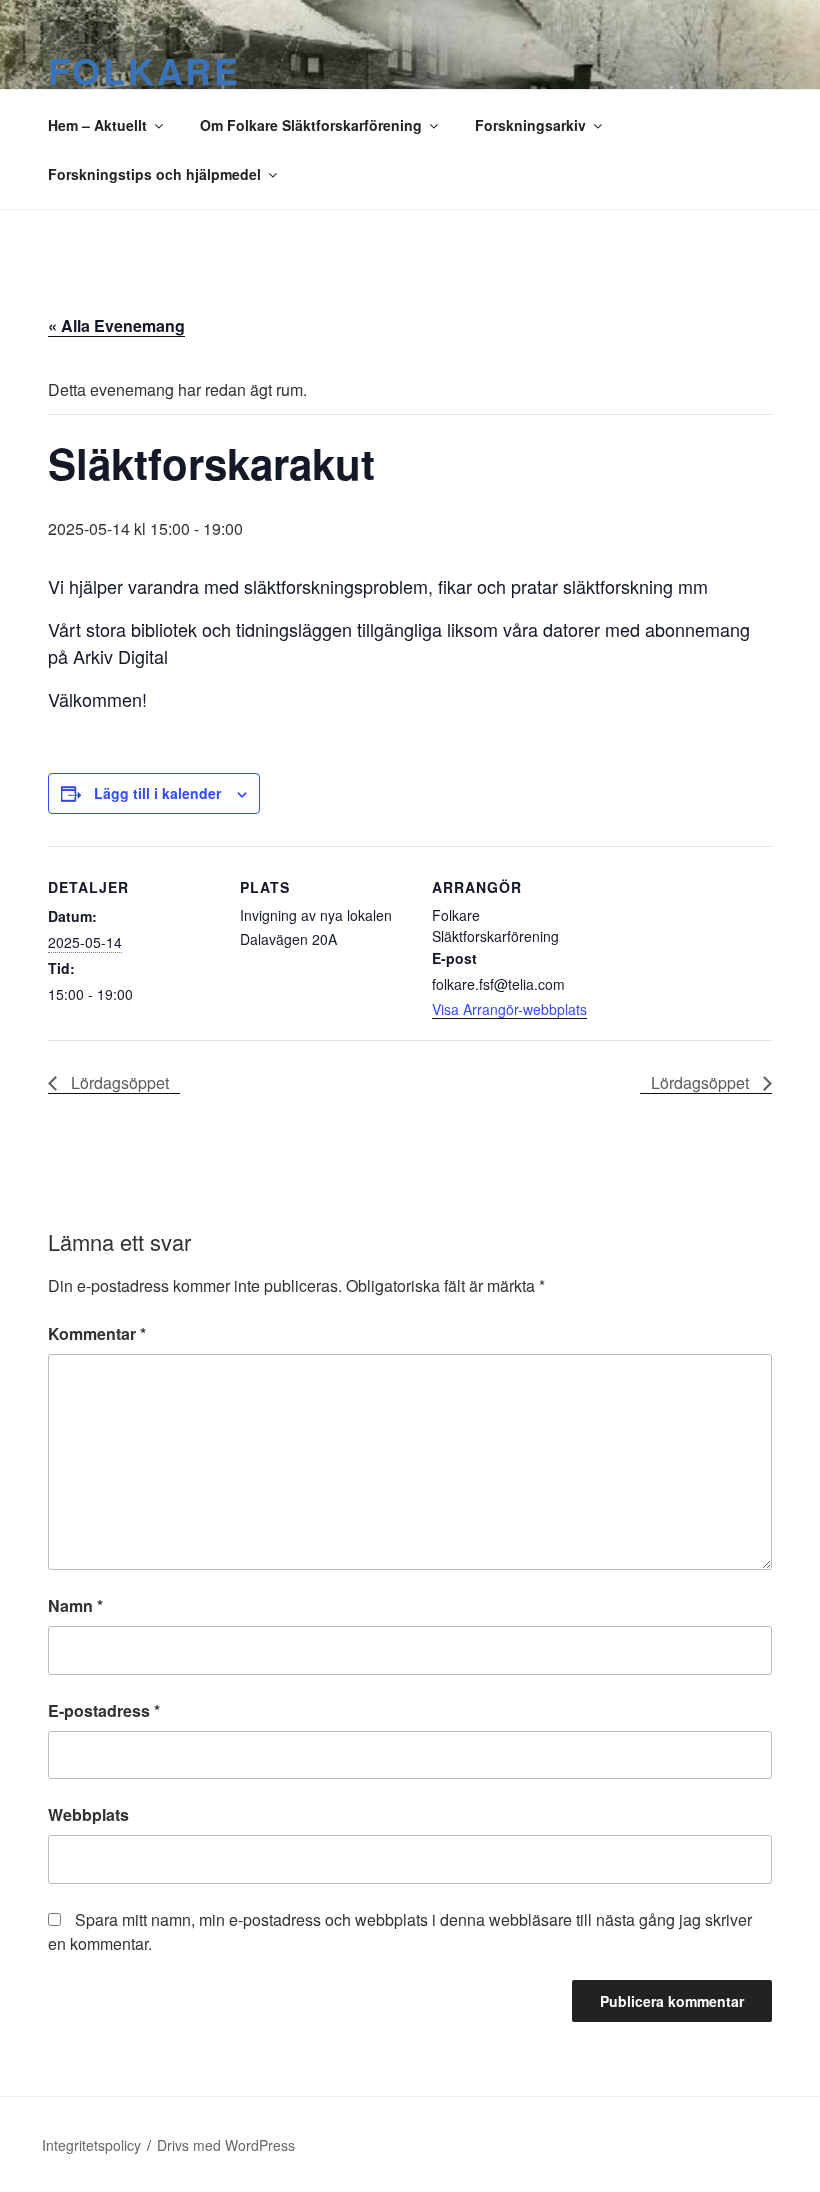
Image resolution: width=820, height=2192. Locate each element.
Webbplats (88, 1814)
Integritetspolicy (91, 2145)
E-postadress (104, 1710)
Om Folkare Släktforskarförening (311, 125)
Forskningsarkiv (530, 125)
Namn (75, 1605)
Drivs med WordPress (226, 2145)
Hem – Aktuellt (97, 125)
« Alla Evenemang (116, 325)
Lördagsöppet (118, 1082)
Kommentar (97, 1333)
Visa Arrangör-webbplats (509, 1009)
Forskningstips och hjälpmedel (154, 174)
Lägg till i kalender (157, 793)
